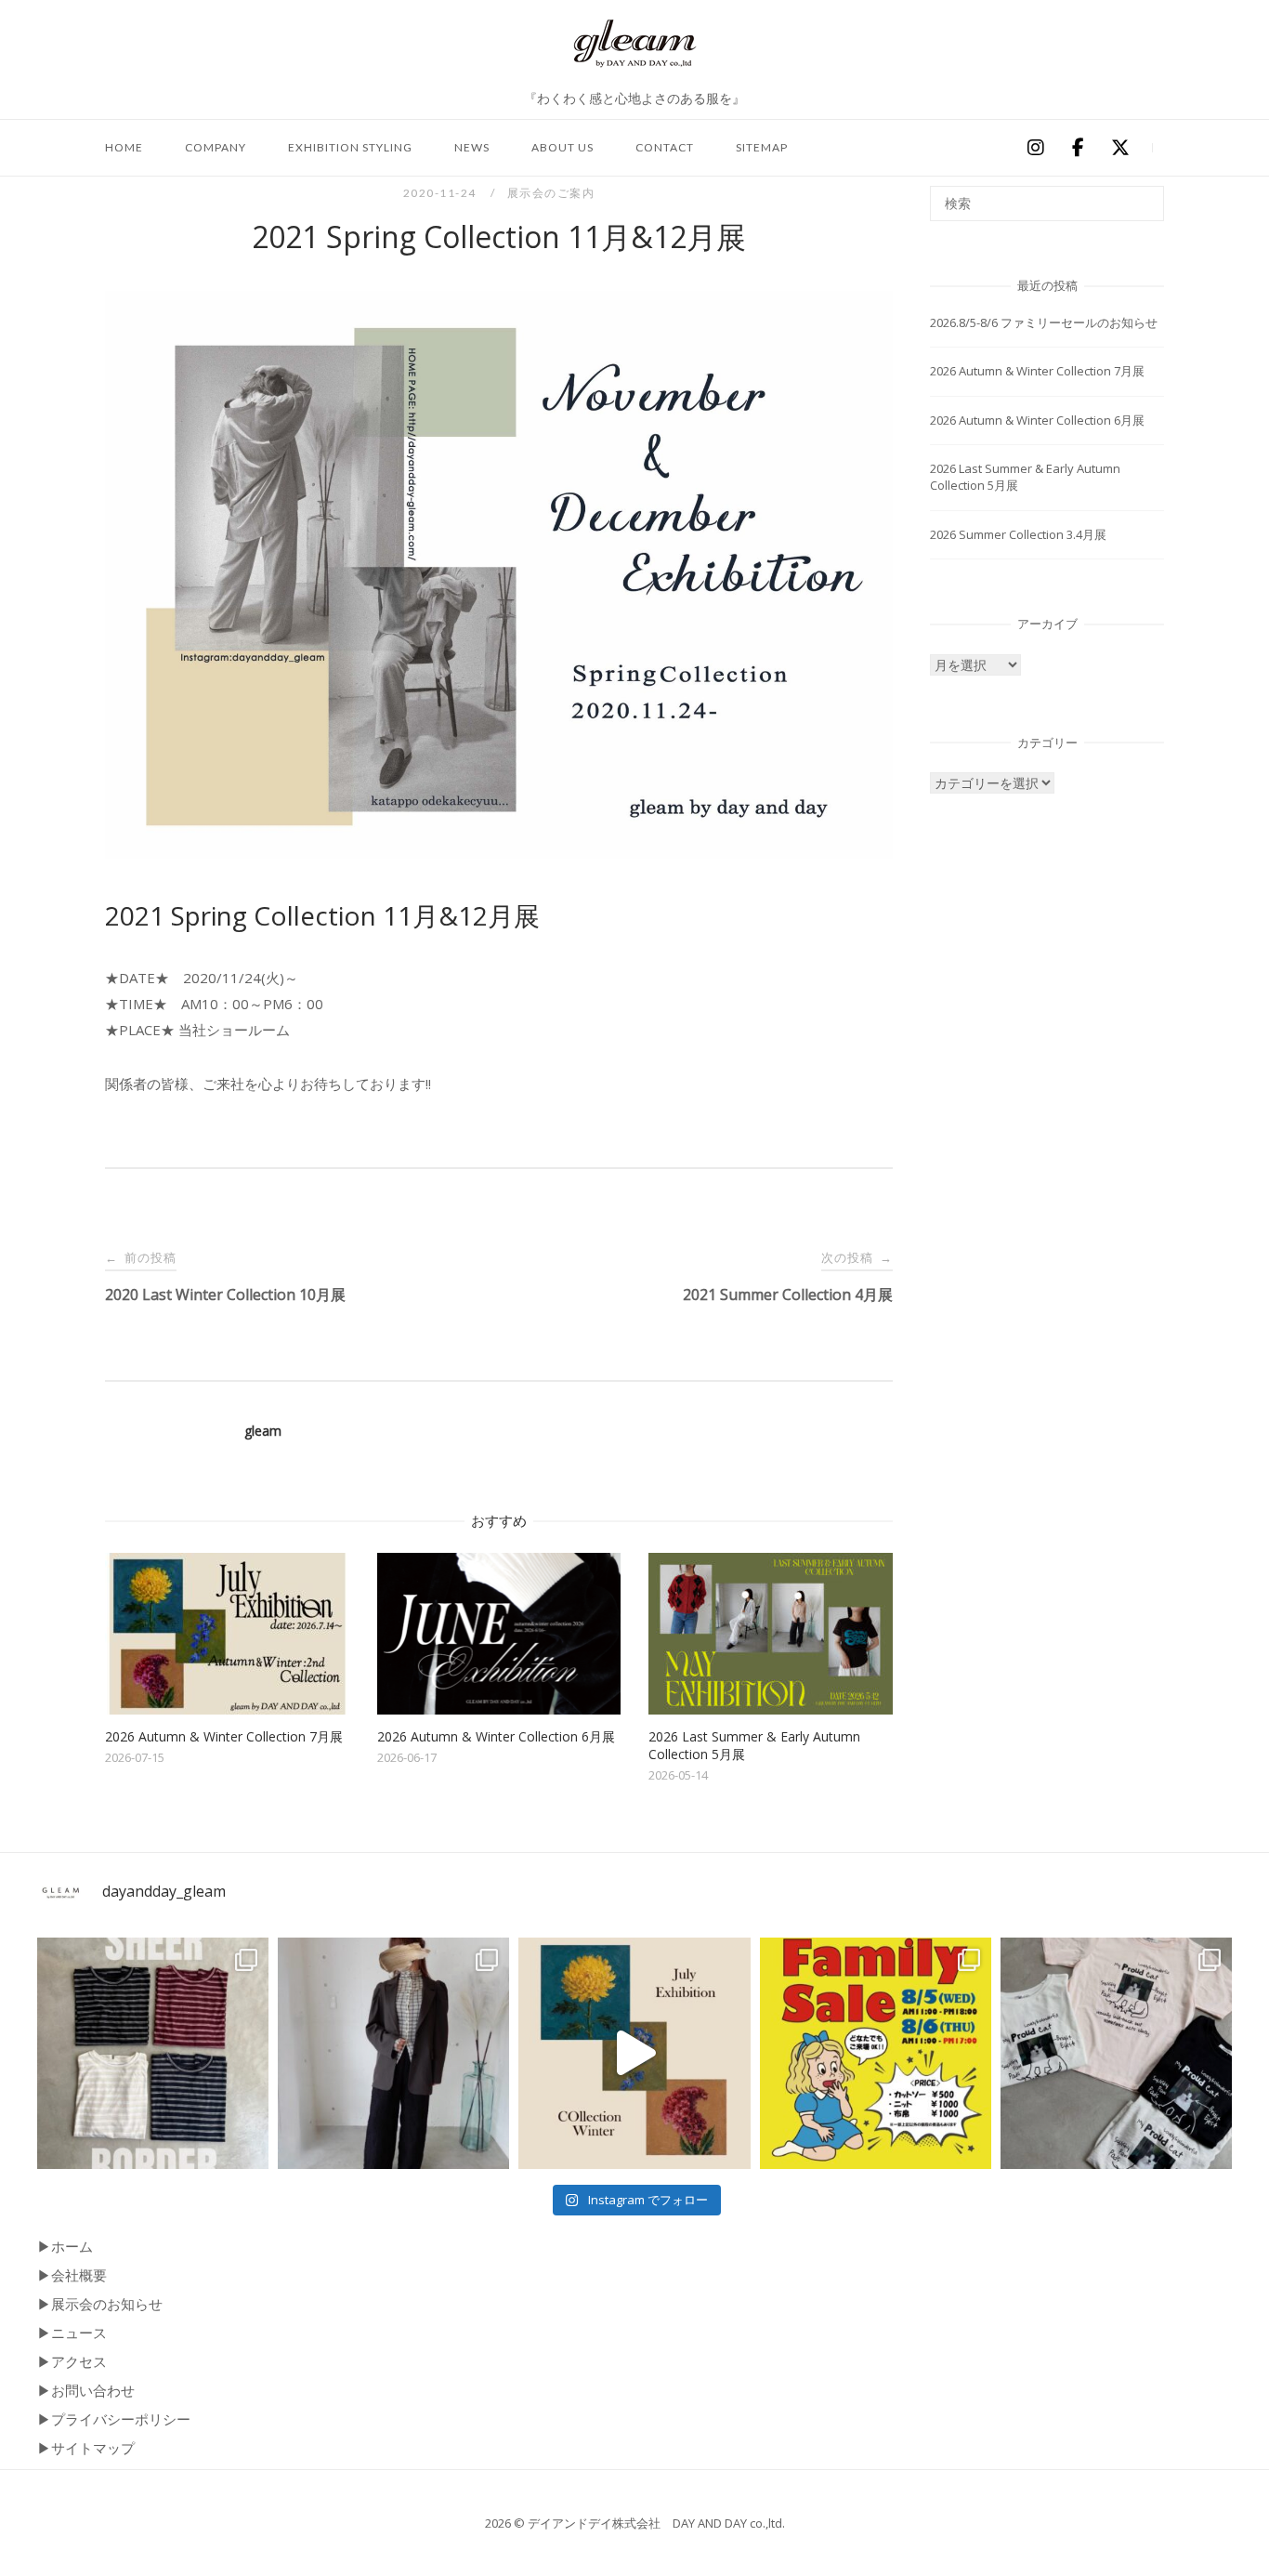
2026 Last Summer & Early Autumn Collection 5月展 (1025, 477)
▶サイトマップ (86, 2448)
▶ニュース (72, 2333)
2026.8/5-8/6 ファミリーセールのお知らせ (1044, 322)
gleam (263, 1431)
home (124, 147)
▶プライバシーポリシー (114, 2419)
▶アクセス (72, 2361)
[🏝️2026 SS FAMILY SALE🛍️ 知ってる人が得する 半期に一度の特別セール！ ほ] (876, 2053)
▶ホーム (65, 2246)
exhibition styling (350, 147)
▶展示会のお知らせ (100, 2304)
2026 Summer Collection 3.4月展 (1018, 534)
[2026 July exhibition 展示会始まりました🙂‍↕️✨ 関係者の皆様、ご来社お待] (634, 2053)
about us (563, 147)
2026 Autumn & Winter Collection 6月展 (1037, 420)
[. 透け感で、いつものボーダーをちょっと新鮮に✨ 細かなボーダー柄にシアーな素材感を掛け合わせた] (153, 2053)
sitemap (762, 147)
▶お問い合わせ (86, 2390)
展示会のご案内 (551, 193)
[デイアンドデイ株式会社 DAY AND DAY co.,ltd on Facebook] (1078, 148)
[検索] (1143, 195)
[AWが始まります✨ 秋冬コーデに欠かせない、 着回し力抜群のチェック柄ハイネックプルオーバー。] (393, 2053)
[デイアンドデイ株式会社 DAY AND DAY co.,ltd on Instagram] (1035, 148)
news (472, 147)
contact (665, 147)
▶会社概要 (72, 2275)
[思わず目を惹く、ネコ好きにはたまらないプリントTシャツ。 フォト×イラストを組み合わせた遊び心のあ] (1116, 2053)
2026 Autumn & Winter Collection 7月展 (1037, 371)
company (216, 147)
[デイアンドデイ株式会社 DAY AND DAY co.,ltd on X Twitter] (1120, 148)
